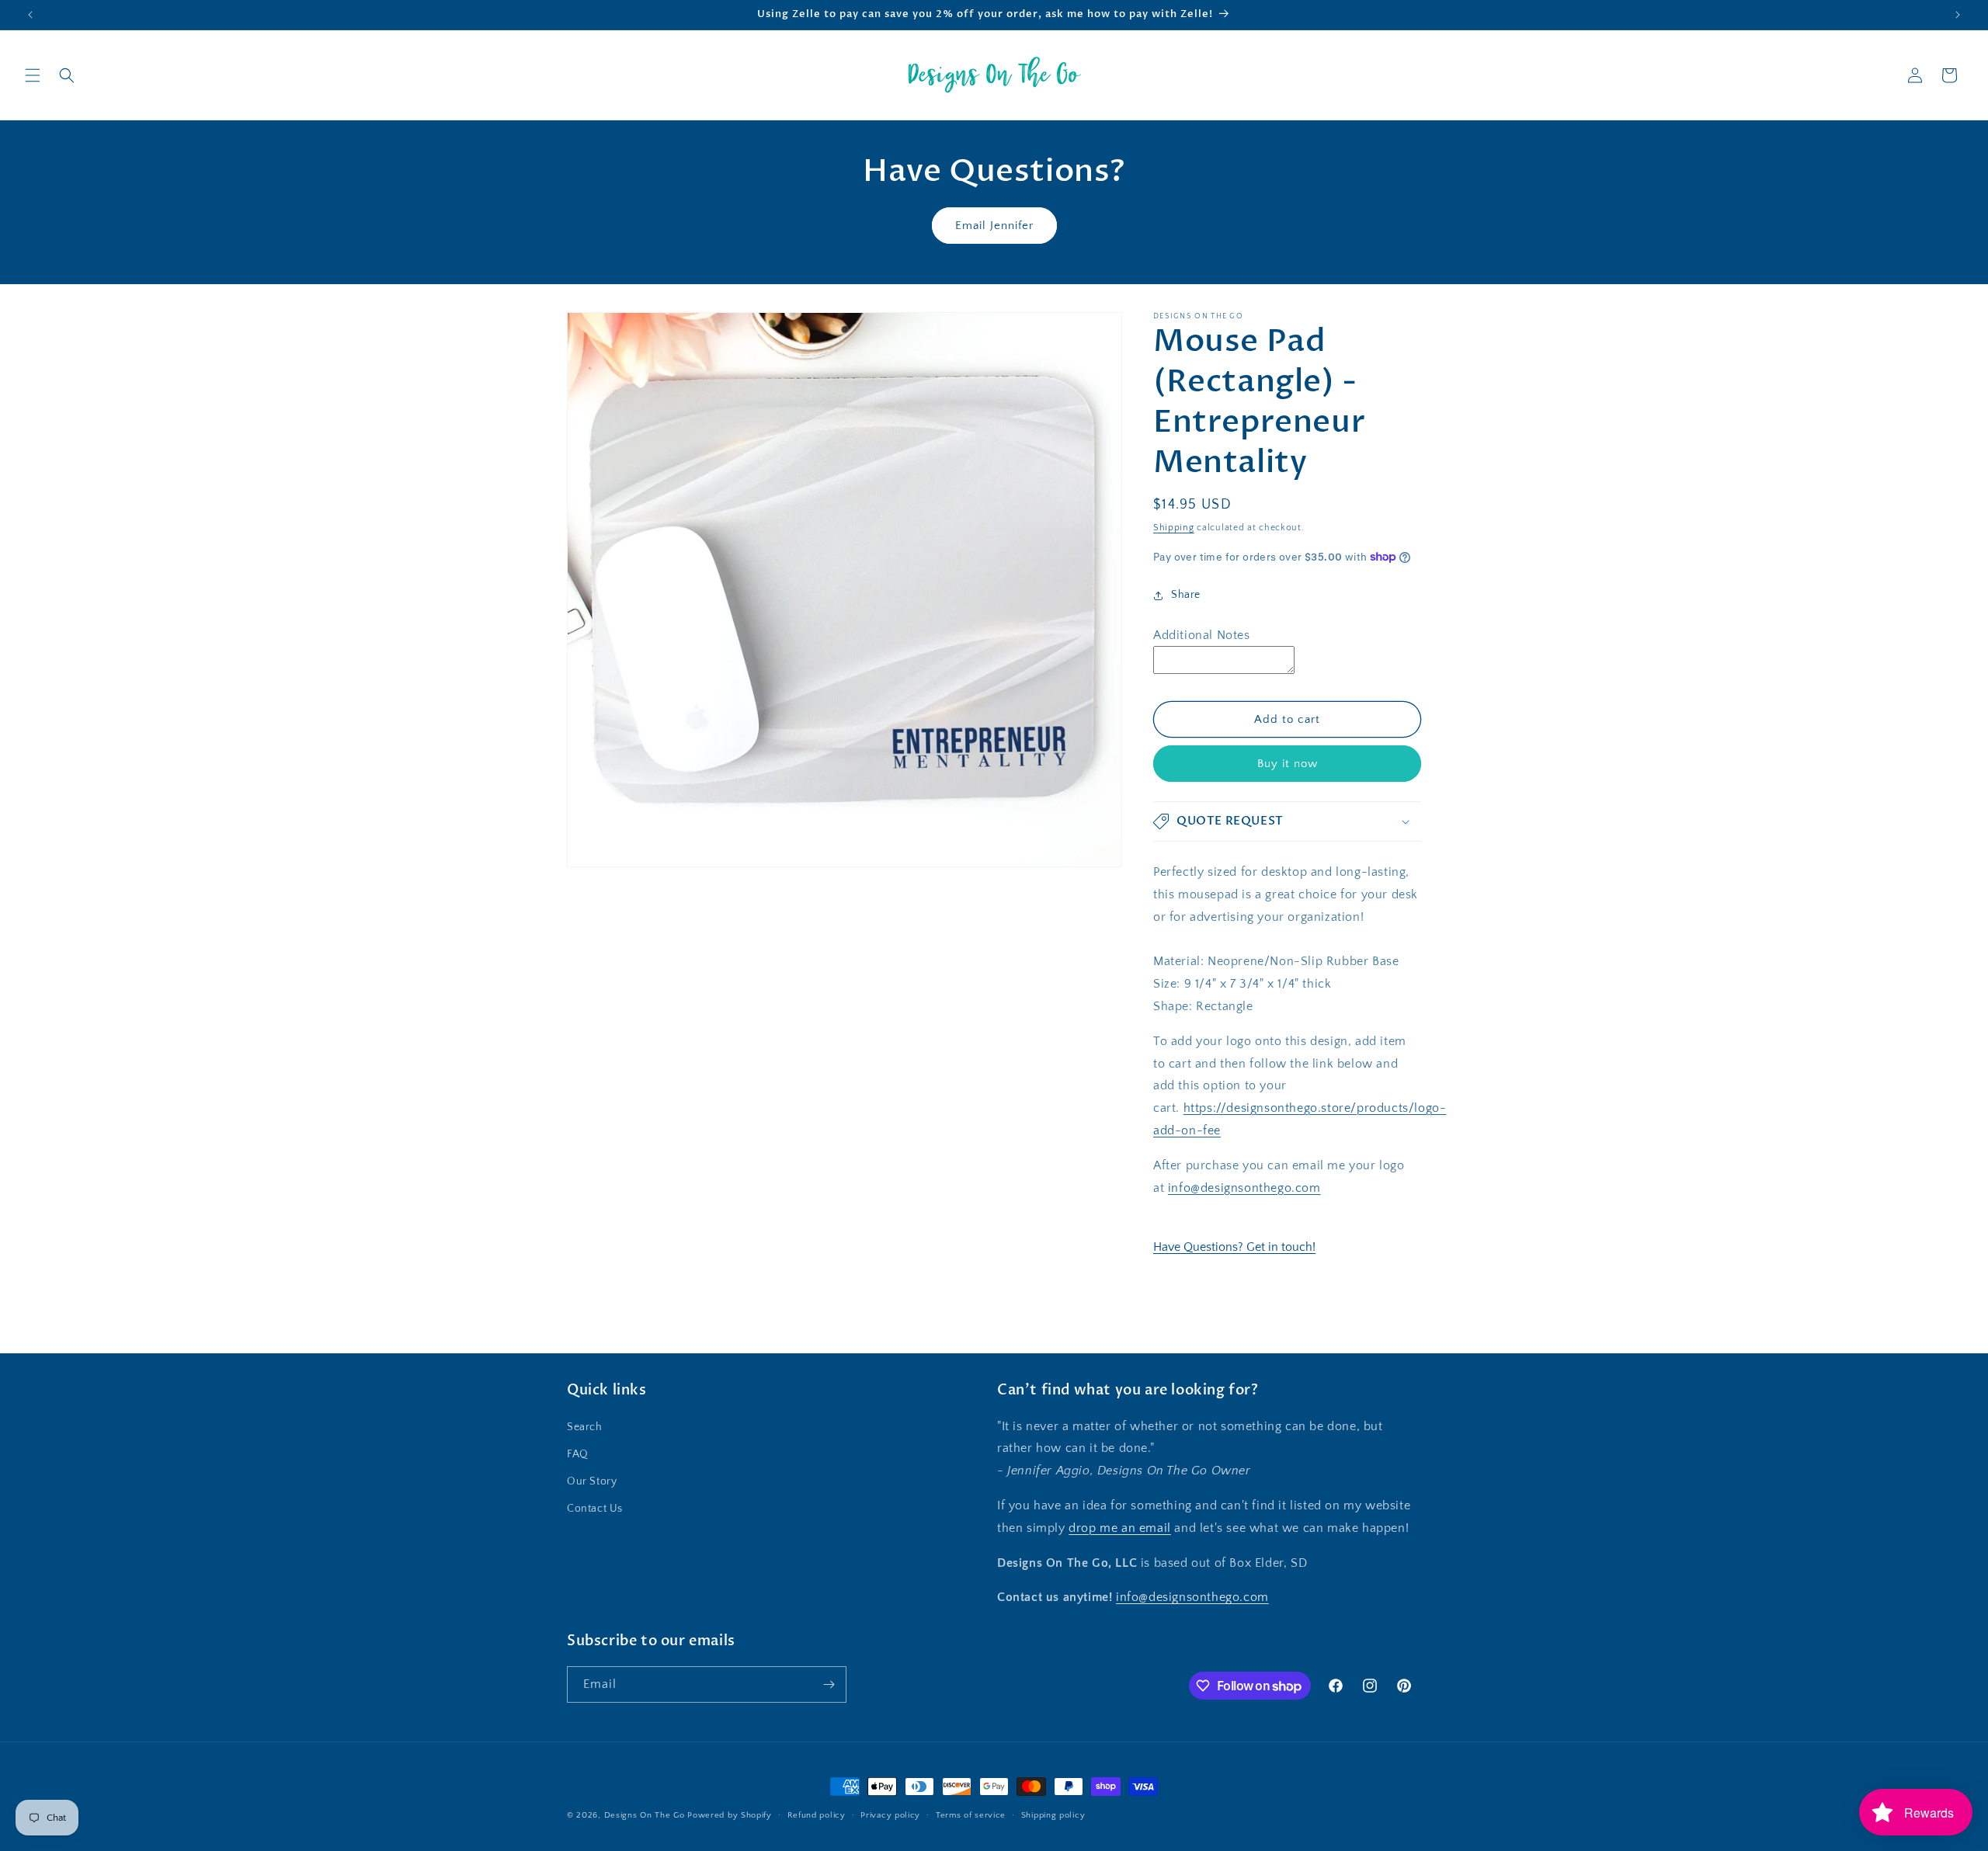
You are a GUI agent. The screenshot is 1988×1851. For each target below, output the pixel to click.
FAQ (578, 1454)
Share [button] (1186, 595)
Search (585, 1427)
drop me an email (1120, 1528)
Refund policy (817, 1815)
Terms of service (971, 1815)
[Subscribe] (829, 1684)
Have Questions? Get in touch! (1234, 1247)
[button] (33, 75)
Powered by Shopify (730, 1815)
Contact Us (595, 1509)
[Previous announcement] (30, 15)
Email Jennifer (994, 226)
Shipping (1174, 528)
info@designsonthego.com (1244, 1188)
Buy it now (1288, 764)
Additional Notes (1202, 635)
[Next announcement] (1958, 15)
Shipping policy (1053, 1815)
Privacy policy (890, 1815)
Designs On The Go (645, 1815)
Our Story (592, 1481)
